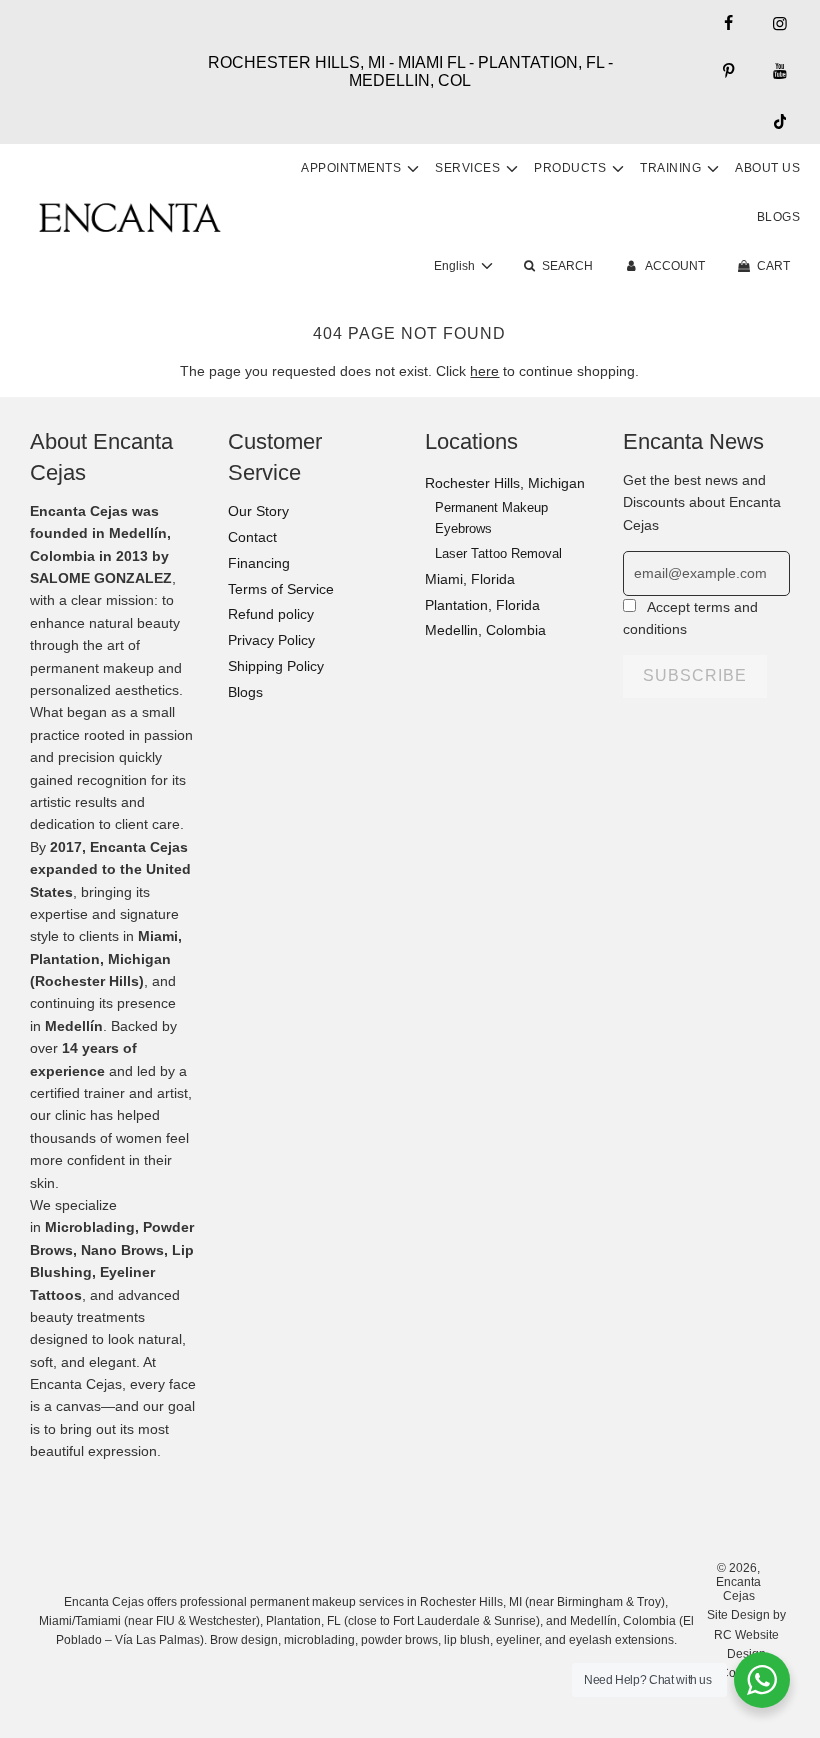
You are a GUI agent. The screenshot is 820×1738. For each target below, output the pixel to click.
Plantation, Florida (482, 605)
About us (767, 168)
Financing (259, 563)
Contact (252, 537)
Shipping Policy (276, 666)
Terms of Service (281, 589)
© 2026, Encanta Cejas (738, 1582)
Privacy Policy (271, 640)
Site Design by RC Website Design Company (746, 1644)
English (456, 266)
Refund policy (271, 614)
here (484, 371)
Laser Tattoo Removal (498, 553)
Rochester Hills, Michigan (505, 483)
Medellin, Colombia (485, 630)
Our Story (258, 511)
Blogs (779, 217)
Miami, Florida (470, 579)
